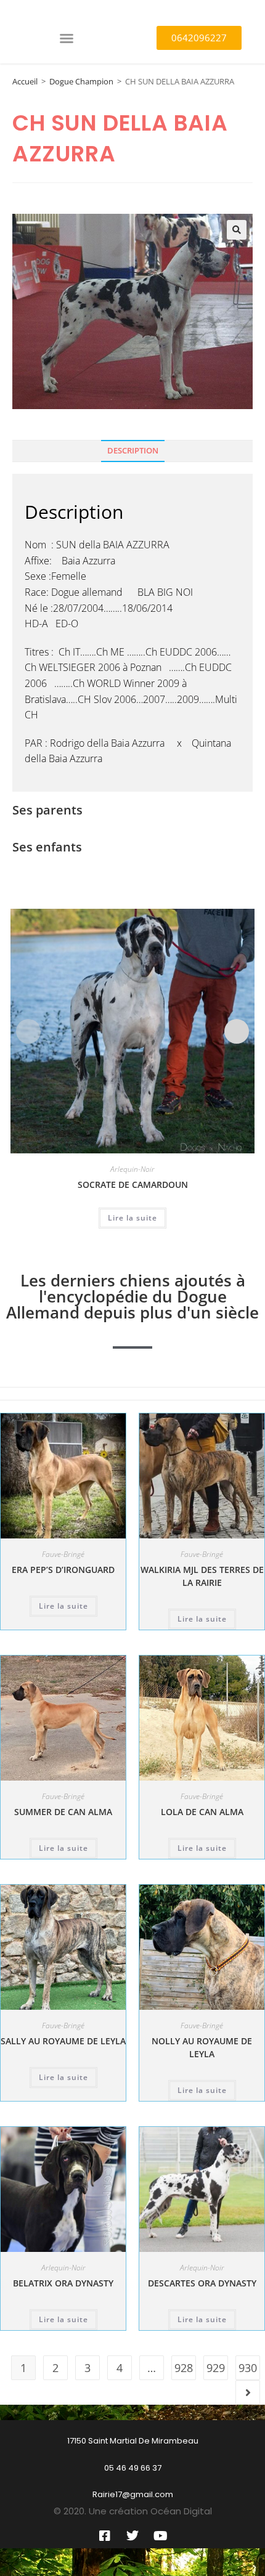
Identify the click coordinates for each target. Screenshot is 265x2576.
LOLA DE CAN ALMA (202, 1812)
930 (248, 2368)
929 (216, 2368)
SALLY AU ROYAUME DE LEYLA (63, 2041)
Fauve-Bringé (63, 1554)
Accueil (25, 81)
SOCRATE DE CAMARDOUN (133, 1184)
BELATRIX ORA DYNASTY (63, 2283)
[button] (67, 38)
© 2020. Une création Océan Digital (133, 2511)
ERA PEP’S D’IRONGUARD (63, 1570)
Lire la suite (132, 1218)
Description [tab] (133, 451)
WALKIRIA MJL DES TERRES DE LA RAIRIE (202, 1576)
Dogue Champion (81, 81)
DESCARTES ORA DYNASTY (202, 2283)
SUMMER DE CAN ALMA (63, 1812)
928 (184, 2368)
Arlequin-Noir (132, 1169)
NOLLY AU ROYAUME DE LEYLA (202, 2047)
